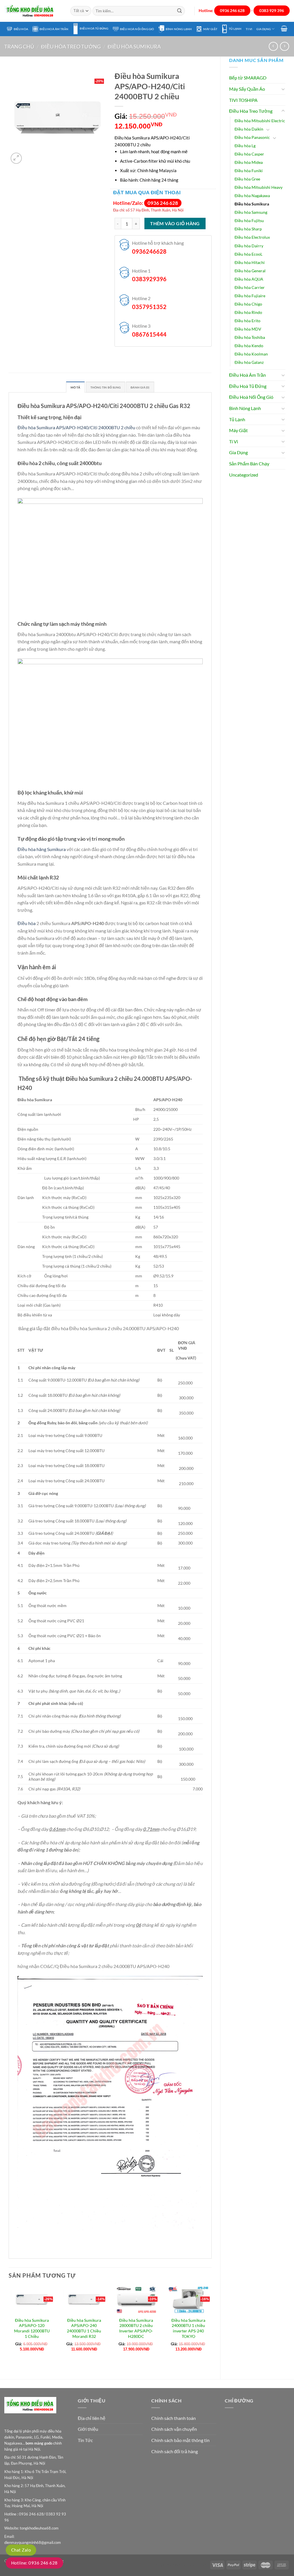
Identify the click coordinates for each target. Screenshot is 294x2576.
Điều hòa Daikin (249, 129)
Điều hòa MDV (248, 329)
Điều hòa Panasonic (252, 137)
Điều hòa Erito (247, 321)
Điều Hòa (21, 29)
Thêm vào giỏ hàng (175, 224)
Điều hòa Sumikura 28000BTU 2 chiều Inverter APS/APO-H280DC (136, 2328)
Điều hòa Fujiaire (250, 296)
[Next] (211, 2328)
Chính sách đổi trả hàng (175, 2451)
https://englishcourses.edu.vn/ (182, 2565)
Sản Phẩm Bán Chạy (249, 464)
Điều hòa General (250, 271)
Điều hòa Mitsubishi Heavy (259, 187)
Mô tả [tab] (75, 387)
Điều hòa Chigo (248, 304)
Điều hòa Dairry (249, 246)
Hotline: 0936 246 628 (34, 2563)
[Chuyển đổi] (283, 89)
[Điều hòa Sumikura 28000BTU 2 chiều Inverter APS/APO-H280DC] (136, 2300)
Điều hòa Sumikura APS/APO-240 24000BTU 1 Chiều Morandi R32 (84, 2328)
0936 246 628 (232, 11)
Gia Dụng (264, 29)
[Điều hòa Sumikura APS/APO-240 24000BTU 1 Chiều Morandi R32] (84, 2300)
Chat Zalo (21, 2550)
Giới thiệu (88, 2429)
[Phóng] (16, 158)
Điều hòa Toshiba (250, 337)
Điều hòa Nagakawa (252, 196)
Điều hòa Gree (247, 179)
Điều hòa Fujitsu (249, 221)
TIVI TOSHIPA (243, 100)
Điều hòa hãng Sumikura (42, 849)
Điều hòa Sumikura (134, 46)
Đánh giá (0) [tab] (140, 387)
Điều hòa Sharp (248, 229)
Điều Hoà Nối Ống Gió (137, 29)
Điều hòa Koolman (251, 354)
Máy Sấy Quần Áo (247, 89)
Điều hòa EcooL (248, 254)
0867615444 (149, 334)
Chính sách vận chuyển (174, 2429)
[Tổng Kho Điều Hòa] (33, 11)
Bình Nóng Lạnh (179, 29)
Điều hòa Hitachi (250, 262)
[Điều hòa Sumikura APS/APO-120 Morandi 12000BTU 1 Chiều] (32, 2300)
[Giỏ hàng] (284, 28)
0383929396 (149, 279)
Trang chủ (19, 46)
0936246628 (149, 251)
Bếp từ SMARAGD (248, 78)
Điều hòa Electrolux (252, 237)
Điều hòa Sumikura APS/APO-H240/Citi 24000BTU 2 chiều (76, 427)
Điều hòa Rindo (248, 312)
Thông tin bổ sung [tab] (106, 387)
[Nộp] (179, 11)
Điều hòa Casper (249, 154)
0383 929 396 (272, 11)
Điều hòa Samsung (251, 212)
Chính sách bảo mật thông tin (180, 2440)
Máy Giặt (210, 29)
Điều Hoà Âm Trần (54, 29)
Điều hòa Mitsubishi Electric (260, 121)
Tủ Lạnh (235, 29)
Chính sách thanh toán (174, 2418)
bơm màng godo (39, 2443)
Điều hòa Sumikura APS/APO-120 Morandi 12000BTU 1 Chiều (32, 2328)
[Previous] (9, 2328)
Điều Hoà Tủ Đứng (94, 28)
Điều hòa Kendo (249, 346)
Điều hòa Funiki (249, 171)
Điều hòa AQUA (249, 279)
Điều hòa (27, 923)
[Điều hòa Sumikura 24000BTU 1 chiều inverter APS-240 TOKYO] (188, 2300)
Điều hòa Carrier (250, 287)
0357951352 (149, 307)
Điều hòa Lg (245, 146)
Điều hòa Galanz (249, 362)
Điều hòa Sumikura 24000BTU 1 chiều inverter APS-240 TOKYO (188, 2328)
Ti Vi (249, 29)
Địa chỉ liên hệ (92, 2418)
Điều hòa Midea (249, 162)
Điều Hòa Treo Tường (71, 46)
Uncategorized (244, 475)
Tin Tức (85, 2440)
